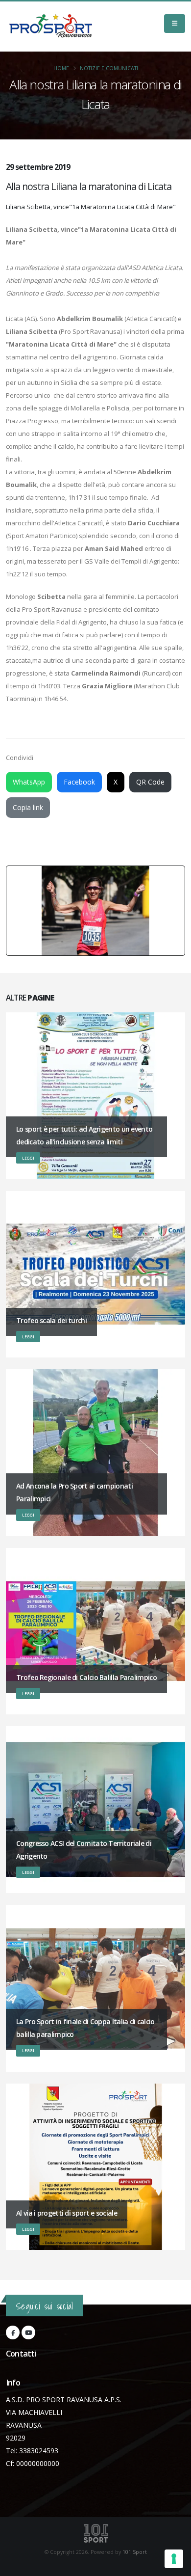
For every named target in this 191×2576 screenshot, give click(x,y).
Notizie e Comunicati (109, 68)
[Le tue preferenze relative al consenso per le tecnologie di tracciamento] (174, 2559)
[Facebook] (13, 2332)
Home (61, 68)
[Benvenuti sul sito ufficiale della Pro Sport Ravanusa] (53, 27)
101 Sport (135, 2552)
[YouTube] (28, 2332)
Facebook (79, 782)
